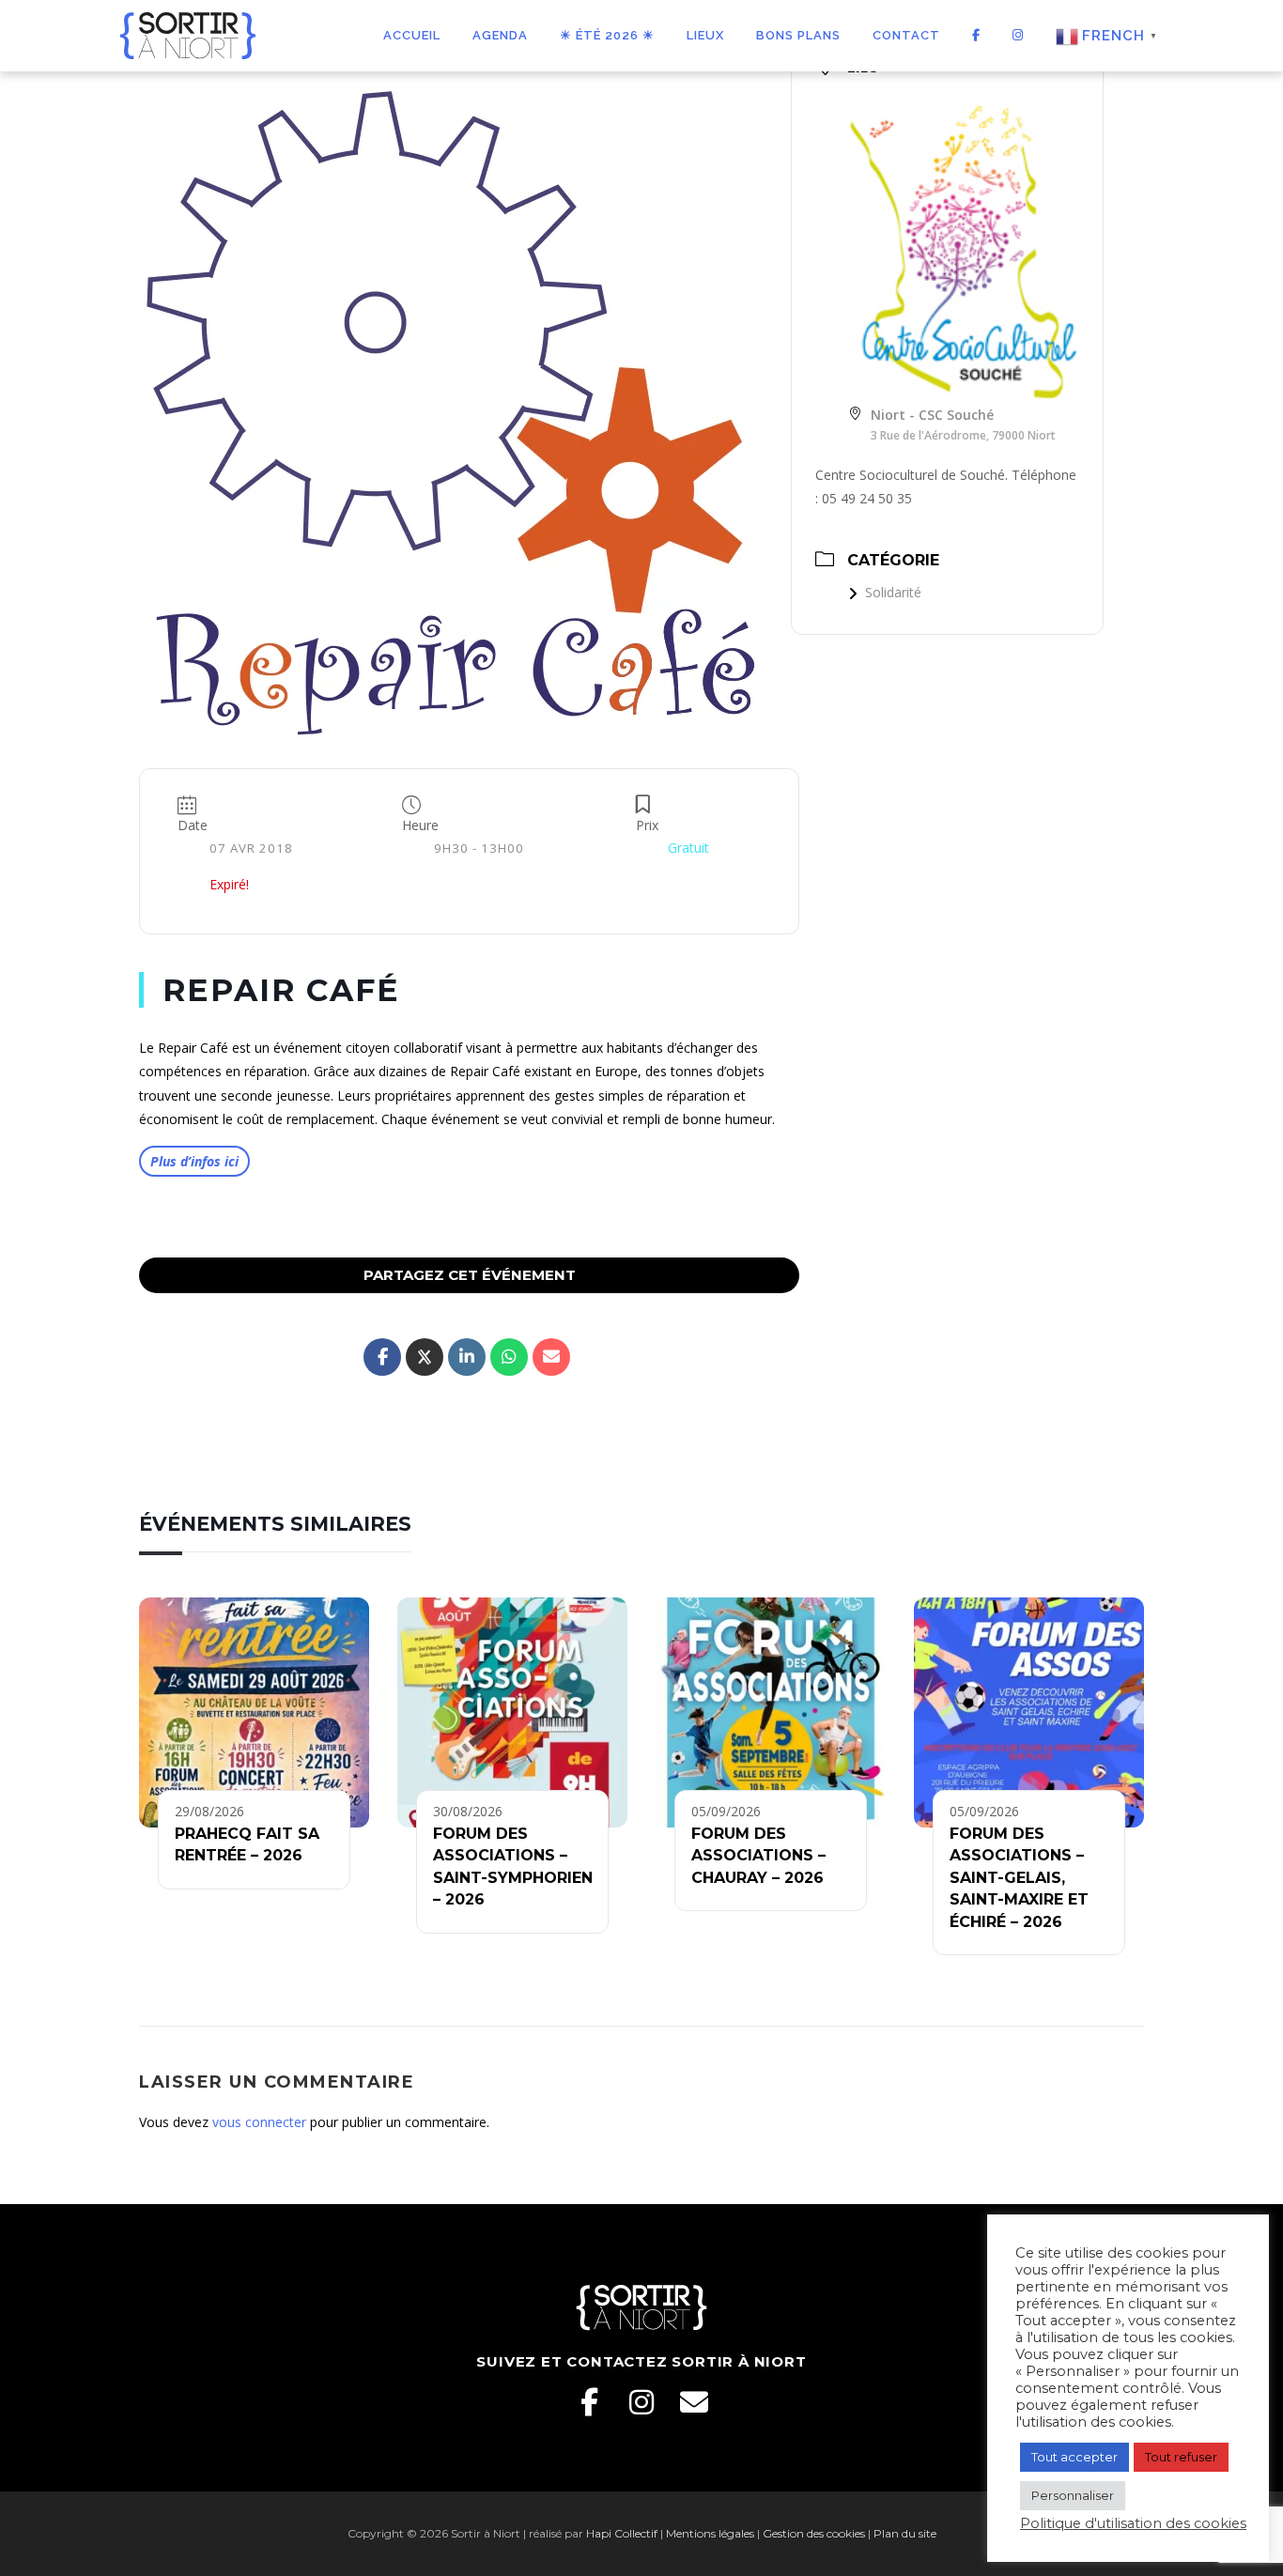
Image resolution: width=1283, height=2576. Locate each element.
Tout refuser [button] (1181, 2457)
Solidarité (893, 592)
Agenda (500, 35)
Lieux (705, 35)
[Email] (694, 2402)
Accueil (412, 35)
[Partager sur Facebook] (382, 1357)
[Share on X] (425, 1357)
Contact (906, 35)
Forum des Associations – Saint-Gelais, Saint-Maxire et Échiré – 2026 (1019, 1878)
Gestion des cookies (814, 2533)
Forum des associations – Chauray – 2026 (758, 1856)
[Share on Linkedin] (467, 1357)
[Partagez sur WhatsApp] (509, 1357)
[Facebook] (589, 2402)
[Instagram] (641, 2402)
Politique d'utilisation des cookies (1133, 2523)
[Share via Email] (551, 1357)
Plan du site (905, 2533)
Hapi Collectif (622, 2533)
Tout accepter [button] (1074, 2457)
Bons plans (798, 35)
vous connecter (259, 2122)
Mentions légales (710, 2533)
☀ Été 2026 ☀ (607, 35)
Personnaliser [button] (1073, 2495)
